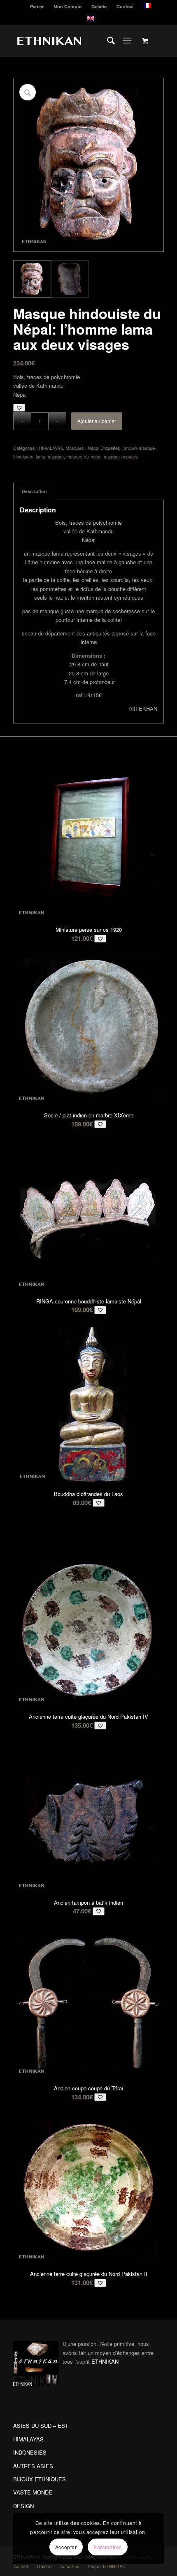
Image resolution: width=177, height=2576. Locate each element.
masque (56, 456)
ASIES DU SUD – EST (41, 2426)
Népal (93, 448)
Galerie (99, 6)
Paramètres (108, 2547)
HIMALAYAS (51, 448)
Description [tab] (34, 491)
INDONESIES (30, 2452)
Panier (37, 6)
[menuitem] (37, 6)
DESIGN (23, 2506)
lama (41, 456)
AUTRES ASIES (33, 2466)
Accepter (66, 2547)
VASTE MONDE (33, 2492)
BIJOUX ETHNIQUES (40, 2479)
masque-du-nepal (84, 456)
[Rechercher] (107, 41)
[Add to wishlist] (19, 408)
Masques (75, 448)
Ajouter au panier (97, 421)
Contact (125, 6)
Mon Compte (68, 6)
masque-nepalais (121, 456)
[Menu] (127, 41)
